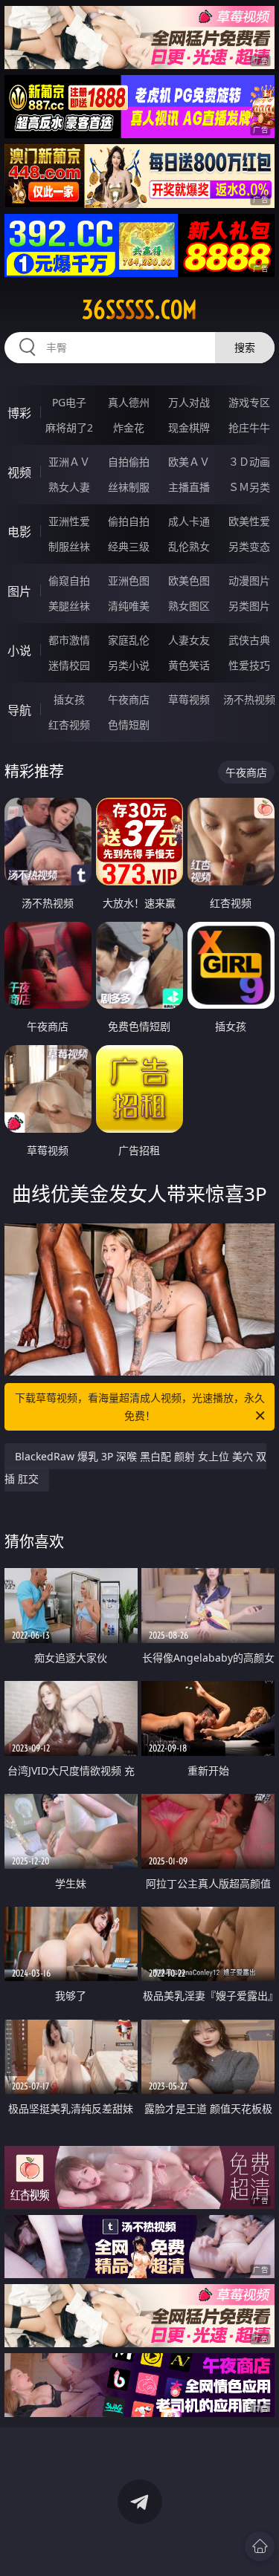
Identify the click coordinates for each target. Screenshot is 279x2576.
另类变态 (249, 546)
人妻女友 (189, 640)
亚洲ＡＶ (69, 462)
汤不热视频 (249, 699)
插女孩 (69, 699)
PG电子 (69, 402)
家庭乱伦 (129, 640)
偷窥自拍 (69, 580)
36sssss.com (139, 310)
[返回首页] (260, 2546)
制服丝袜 (69, 546)
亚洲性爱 (69, 521)
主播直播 (189, 487)
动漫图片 (249, 580)
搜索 (245, 347)
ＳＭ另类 (249, 487)
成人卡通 (189, 521)
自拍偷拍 (129, 462)
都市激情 (69, 640)
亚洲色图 (129, 580)
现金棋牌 (189, 427)
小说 (19, 651)
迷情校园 (69, 665)
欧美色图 (189, 580)
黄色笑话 (189, 665)
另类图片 (249, 606)
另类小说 (129, 665)
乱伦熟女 (189, 546)
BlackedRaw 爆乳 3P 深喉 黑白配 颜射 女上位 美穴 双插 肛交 (135, 1467)
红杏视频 (69, 725)
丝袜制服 (129, 487)
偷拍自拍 (129, 521)
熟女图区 (189, 606)
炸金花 (129, 427)
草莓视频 (189, 699)
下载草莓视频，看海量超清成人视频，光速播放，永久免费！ (140, 1406)
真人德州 (129, 402)
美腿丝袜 (69, 606)
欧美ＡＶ (189, 462)
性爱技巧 (249, 665)
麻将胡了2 (69, 427)
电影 (19, 532)
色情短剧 (129, 725)
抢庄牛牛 (249, 427)
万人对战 (189, 402)
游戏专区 (249, 402)
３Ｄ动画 (249, 462)
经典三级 (129, 546)
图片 (19, 591)
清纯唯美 (129, 606)
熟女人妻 (69, 487)
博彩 (19, 413)
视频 (19, 472)
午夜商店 (129, 699)
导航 (19, 710)
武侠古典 (249, 640)
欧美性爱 (249, 521)
